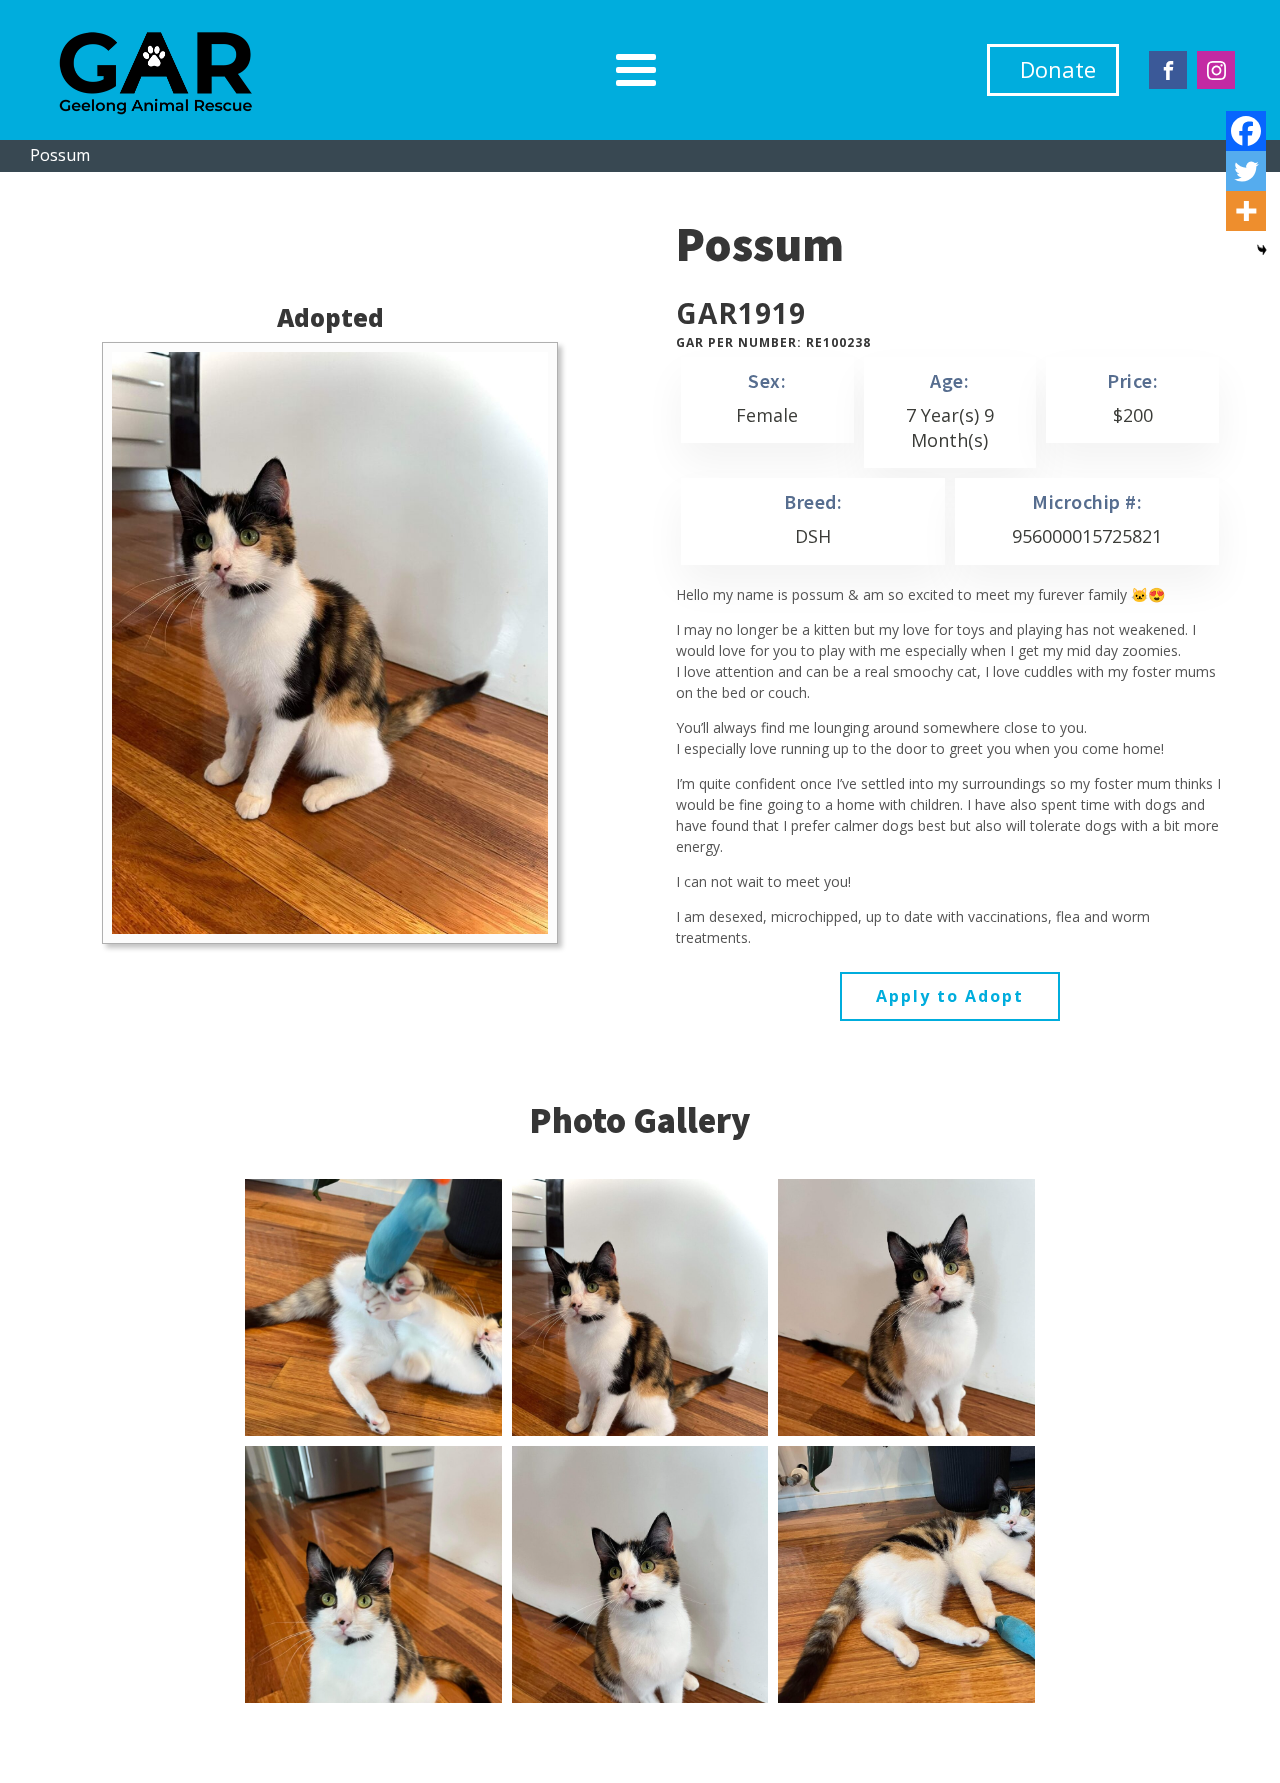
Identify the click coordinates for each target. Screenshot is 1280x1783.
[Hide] (1262, 250)
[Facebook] (1246, 131)
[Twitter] (1246, 171)
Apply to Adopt (950, 996)
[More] (1246, 211)
